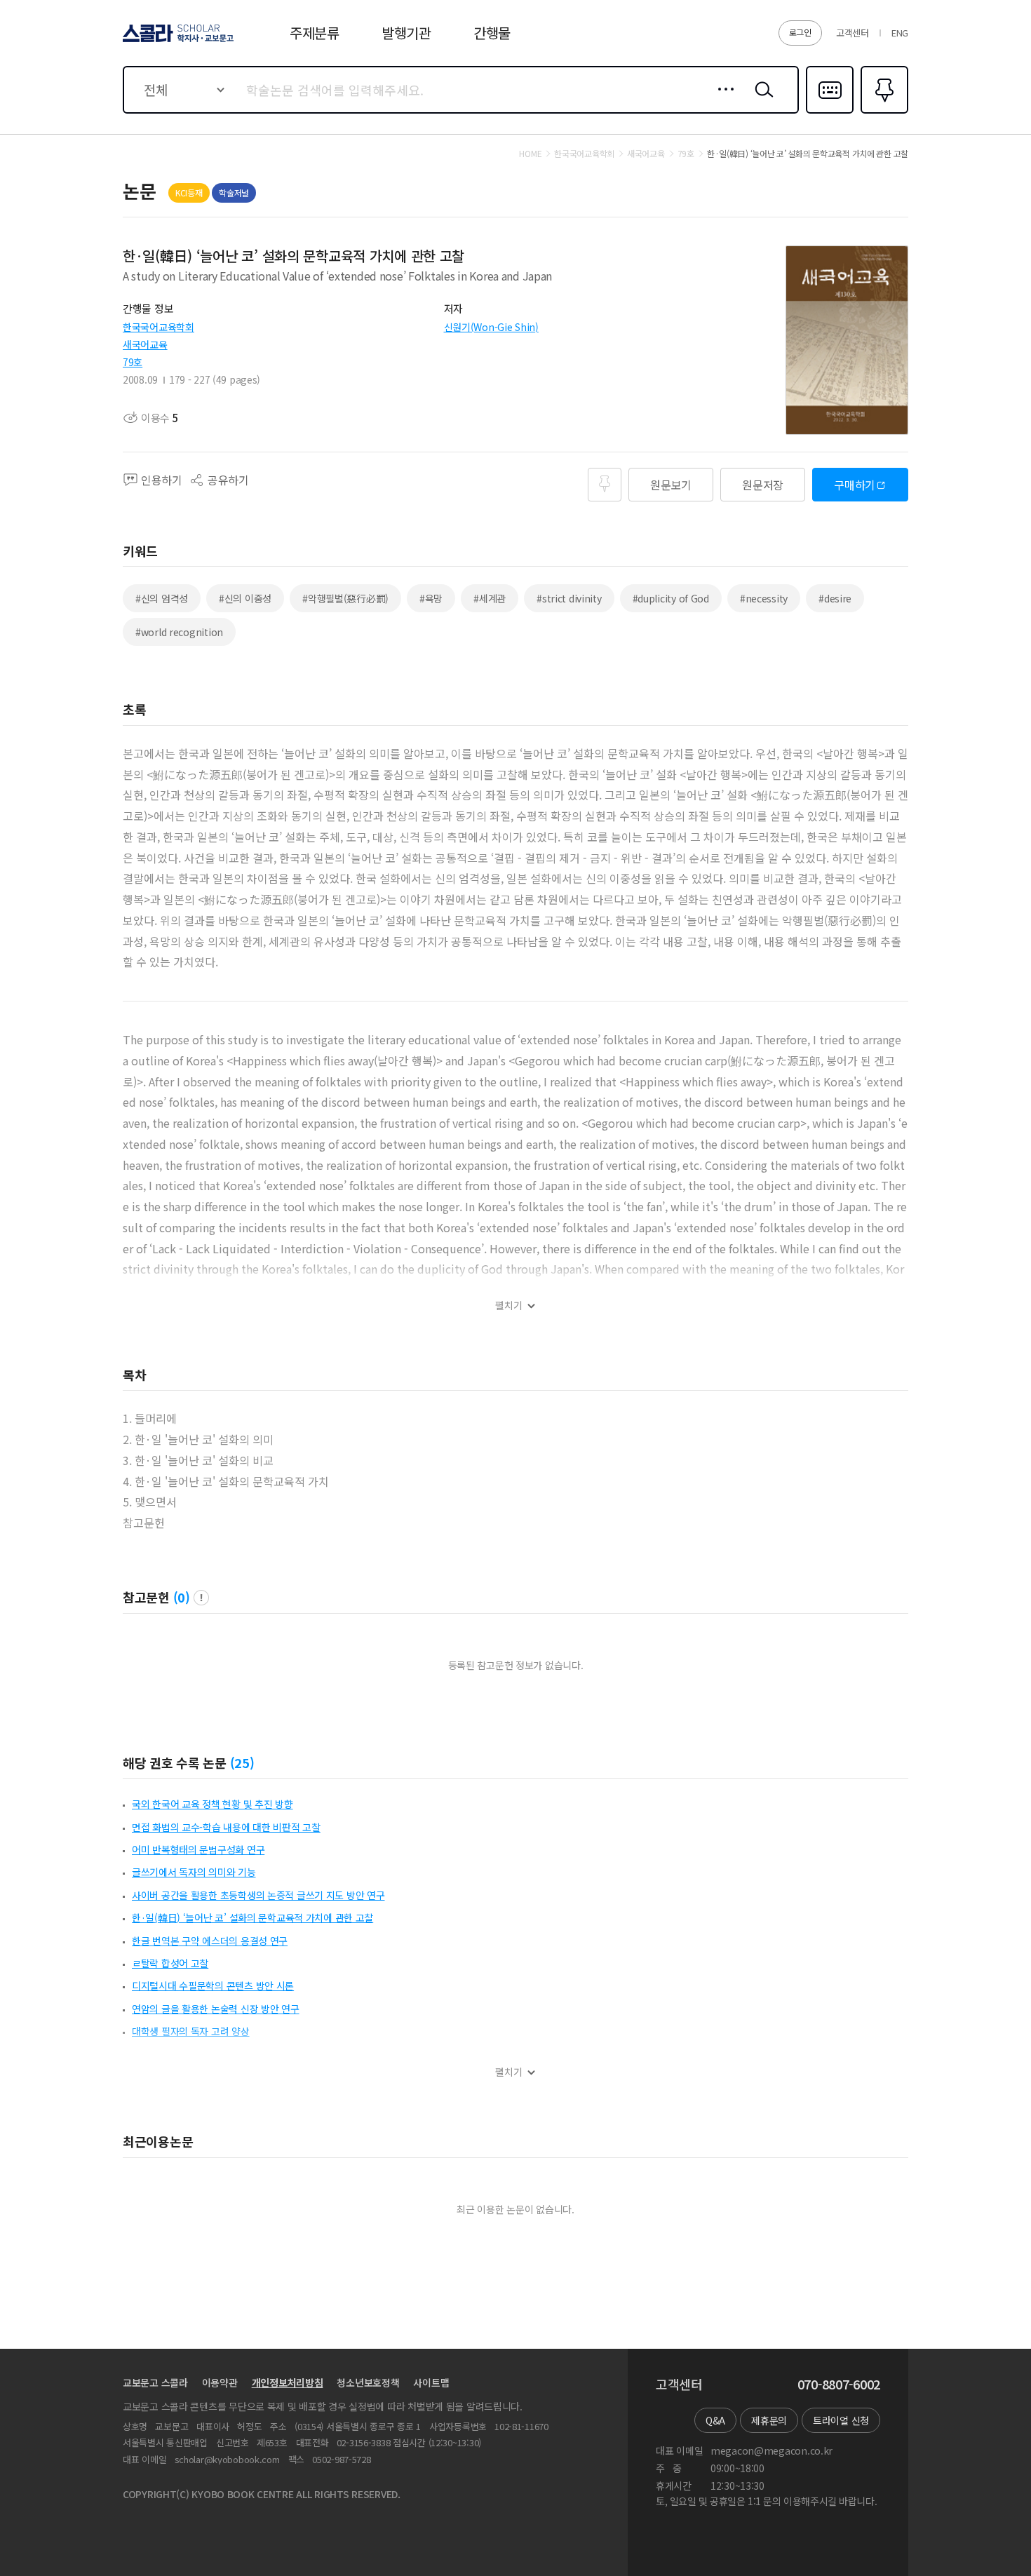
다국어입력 (830, 112)
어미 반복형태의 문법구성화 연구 (198, 1849)
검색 (761, 100)
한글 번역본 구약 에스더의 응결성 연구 (210, 1941)
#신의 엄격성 (162, 598)
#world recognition (179, 632)
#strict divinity (569, 598)
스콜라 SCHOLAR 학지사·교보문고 (177, 41)
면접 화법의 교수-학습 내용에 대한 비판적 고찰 (226, 1827)
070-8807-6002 (839, 2385)
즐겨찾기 (883, 112)
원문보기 (671, 485)
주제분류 (315, 33)
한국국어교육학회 (159, 327)
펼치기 (509, 1306)
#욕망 (431, 598)
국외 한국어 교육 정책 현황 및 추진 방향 (213, 1804)
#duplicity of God (671, 598)
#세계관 (490, 598)
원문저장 (763, 485)
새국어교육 (145, 344)
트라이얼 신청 (841, 2420)
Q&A (715, 2420)
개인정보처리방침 (288, 2382)
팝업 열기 (201, 1598)
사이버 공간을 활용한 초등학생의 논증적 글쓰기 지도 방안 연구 (258, 1895)
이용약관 (220, 2382)
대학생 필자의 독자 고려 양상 (191, 2031)
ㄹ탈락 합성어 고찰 (170, 1963)
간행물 (492, 33)
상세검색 (722, 100)
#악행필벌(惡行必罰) (345, 598)
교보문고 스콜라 (155, 2382)
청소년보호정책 (368, 2382)
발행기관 (406, 33)
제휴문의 (769, 2420)
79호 (133, 362)
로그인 (800, 32)
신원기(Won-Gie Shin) (491, 327)
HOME (530, 154)
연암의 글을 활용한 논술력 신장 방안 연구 (216, 2009)
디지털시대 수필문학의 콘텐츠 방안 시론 (213, 1985)
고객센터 (853, 33)
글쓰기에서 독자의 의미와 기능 (194, 1872)
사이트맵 (431, 2382)
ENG (900, 33)
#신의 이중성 (245, 598)
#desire (835, 598)
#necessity (764, 598)
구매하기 (855, 485)
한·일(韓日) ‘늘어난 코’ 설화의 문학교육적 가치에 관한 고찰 (252, 1917)
